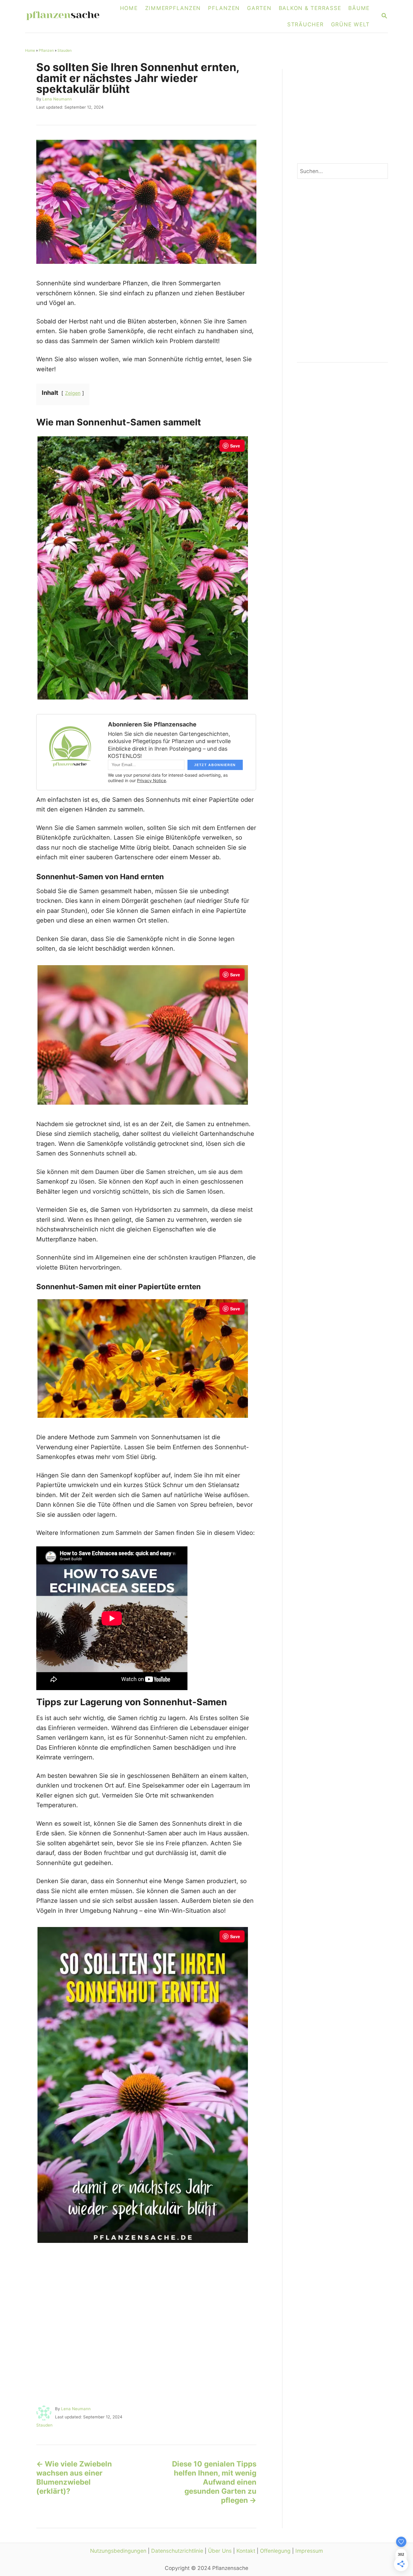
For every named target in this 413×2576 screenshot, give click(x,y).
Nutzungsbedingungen (118, 2551)
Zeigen (73, 393)
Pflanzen (46, 50)
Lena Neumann (57, 99)
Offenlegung (275, 2551)
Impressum (309, 2551)
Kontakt (246, 2551)
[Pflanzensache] (67, 16)
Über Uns (220, 2551)
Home (30, 50)
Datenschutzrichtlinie (177, 2551)
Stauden (65, 50)
